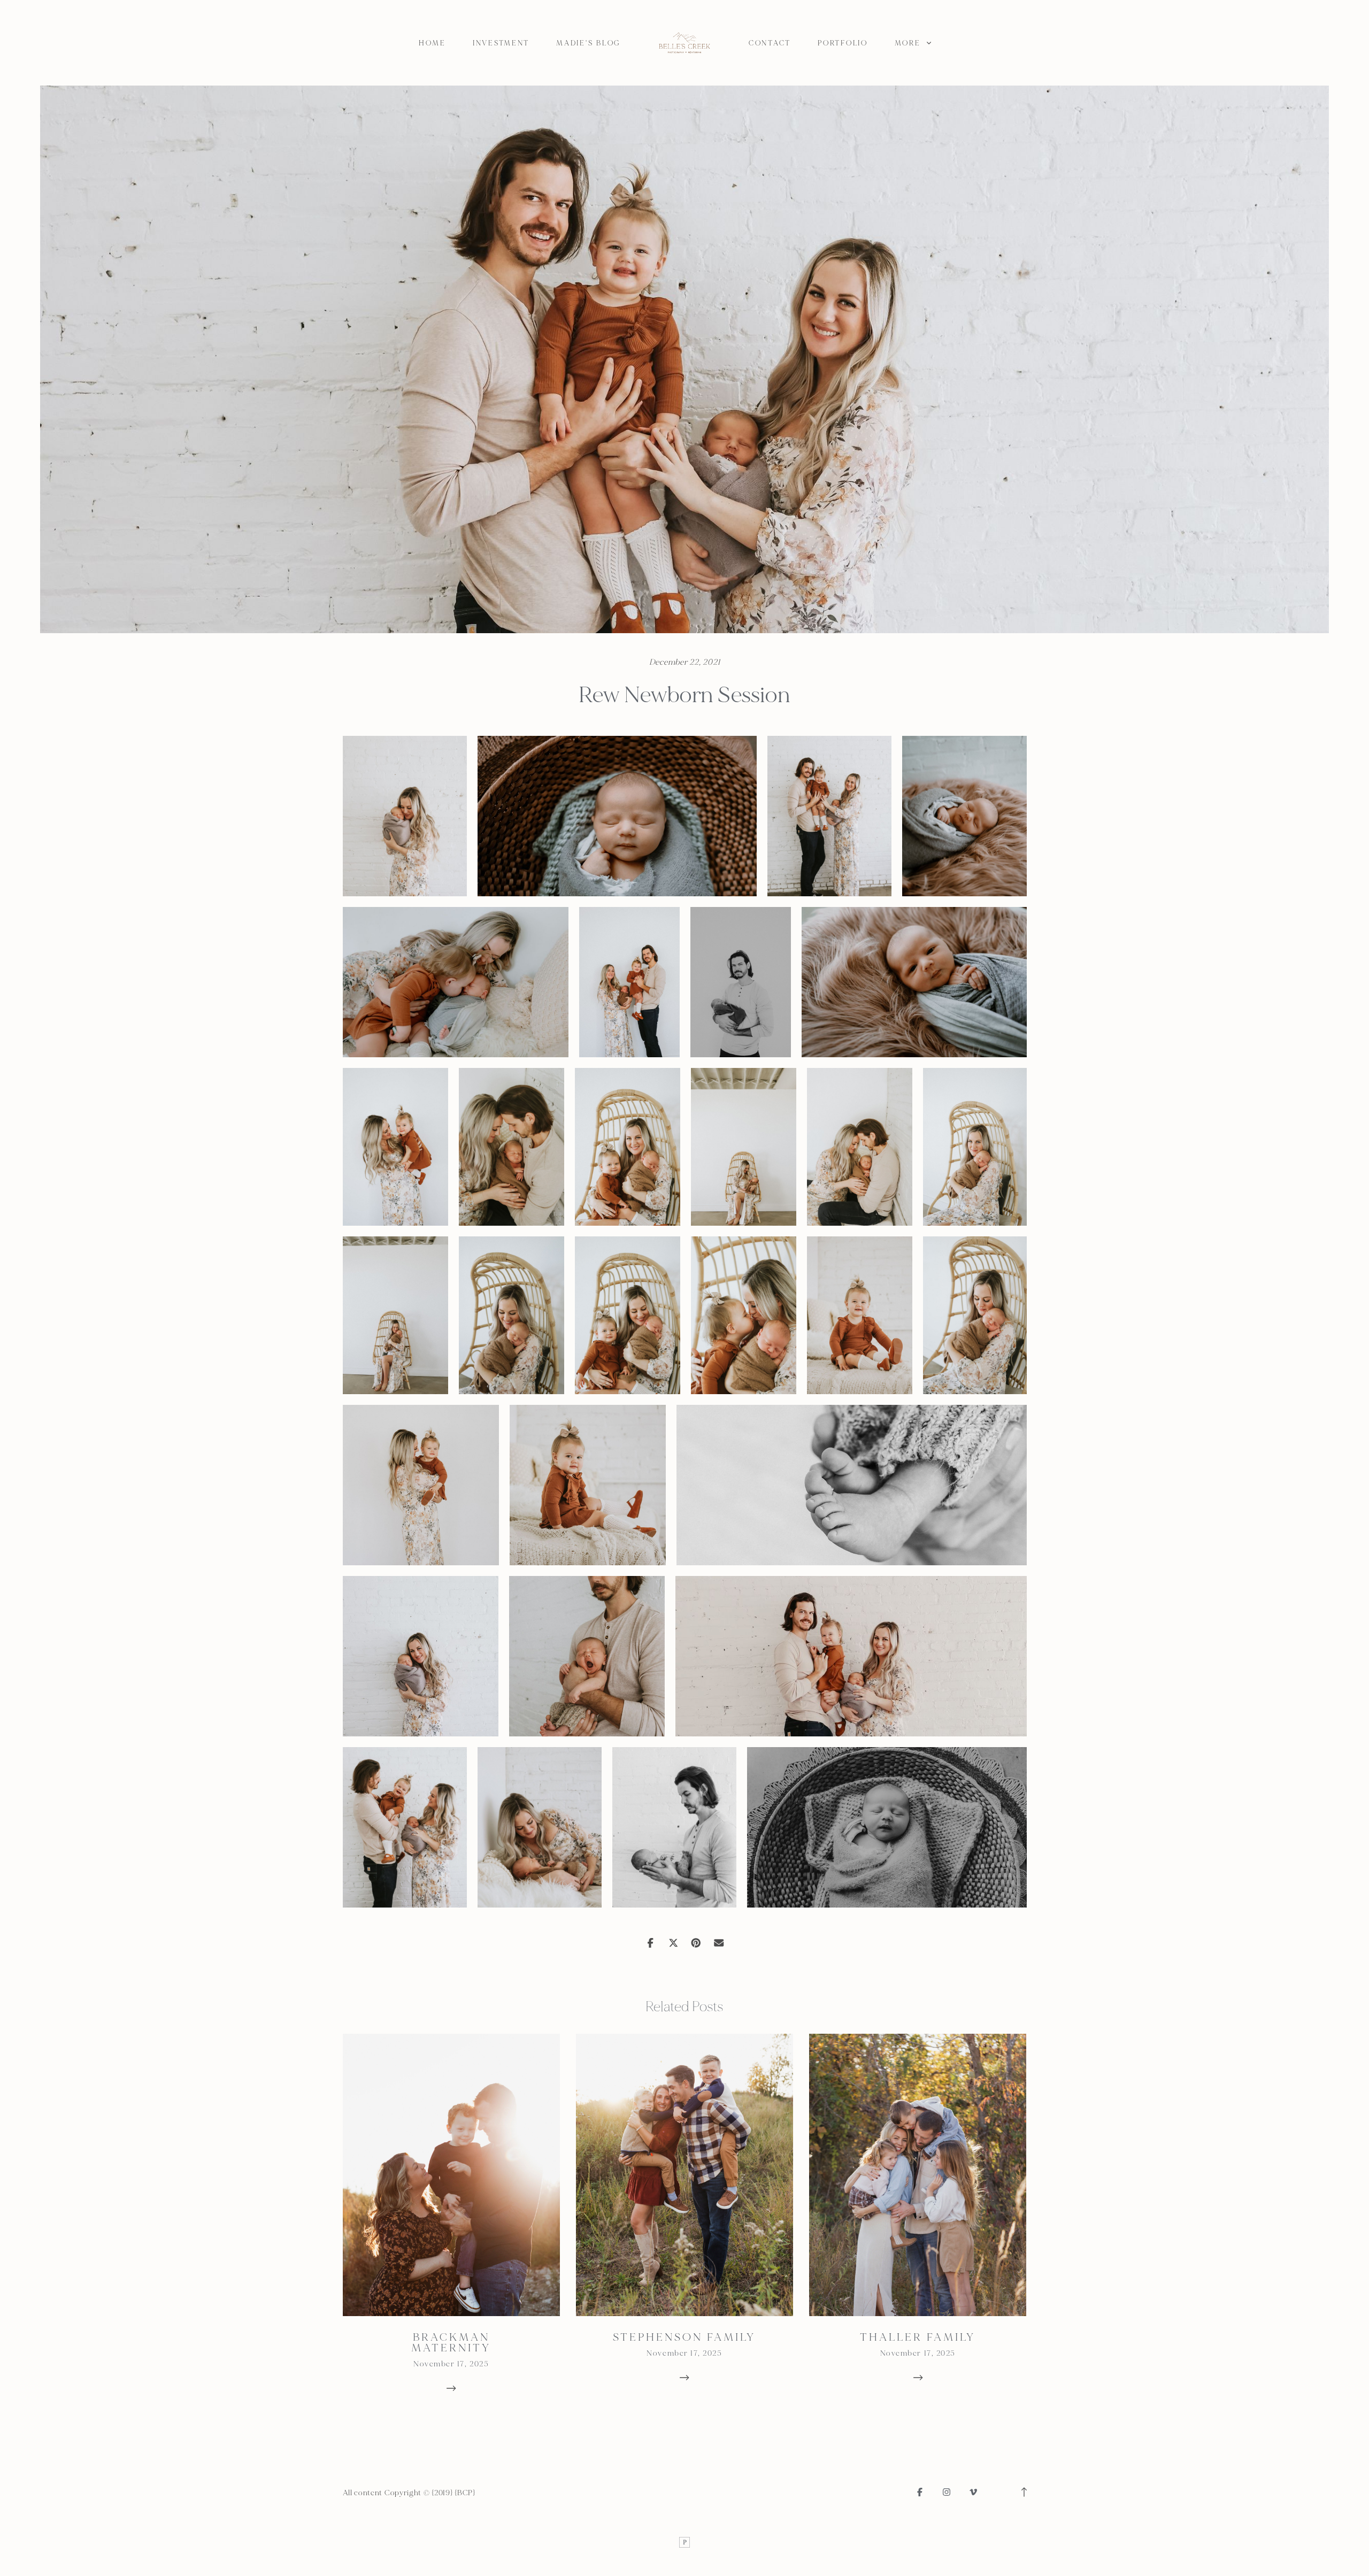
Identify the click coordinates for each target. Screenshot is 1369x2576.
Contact (770, 43)
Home (432, 43)
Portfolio (843, 43)
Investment (501, 43)
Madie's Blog (588, 43)
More (909, 43)
